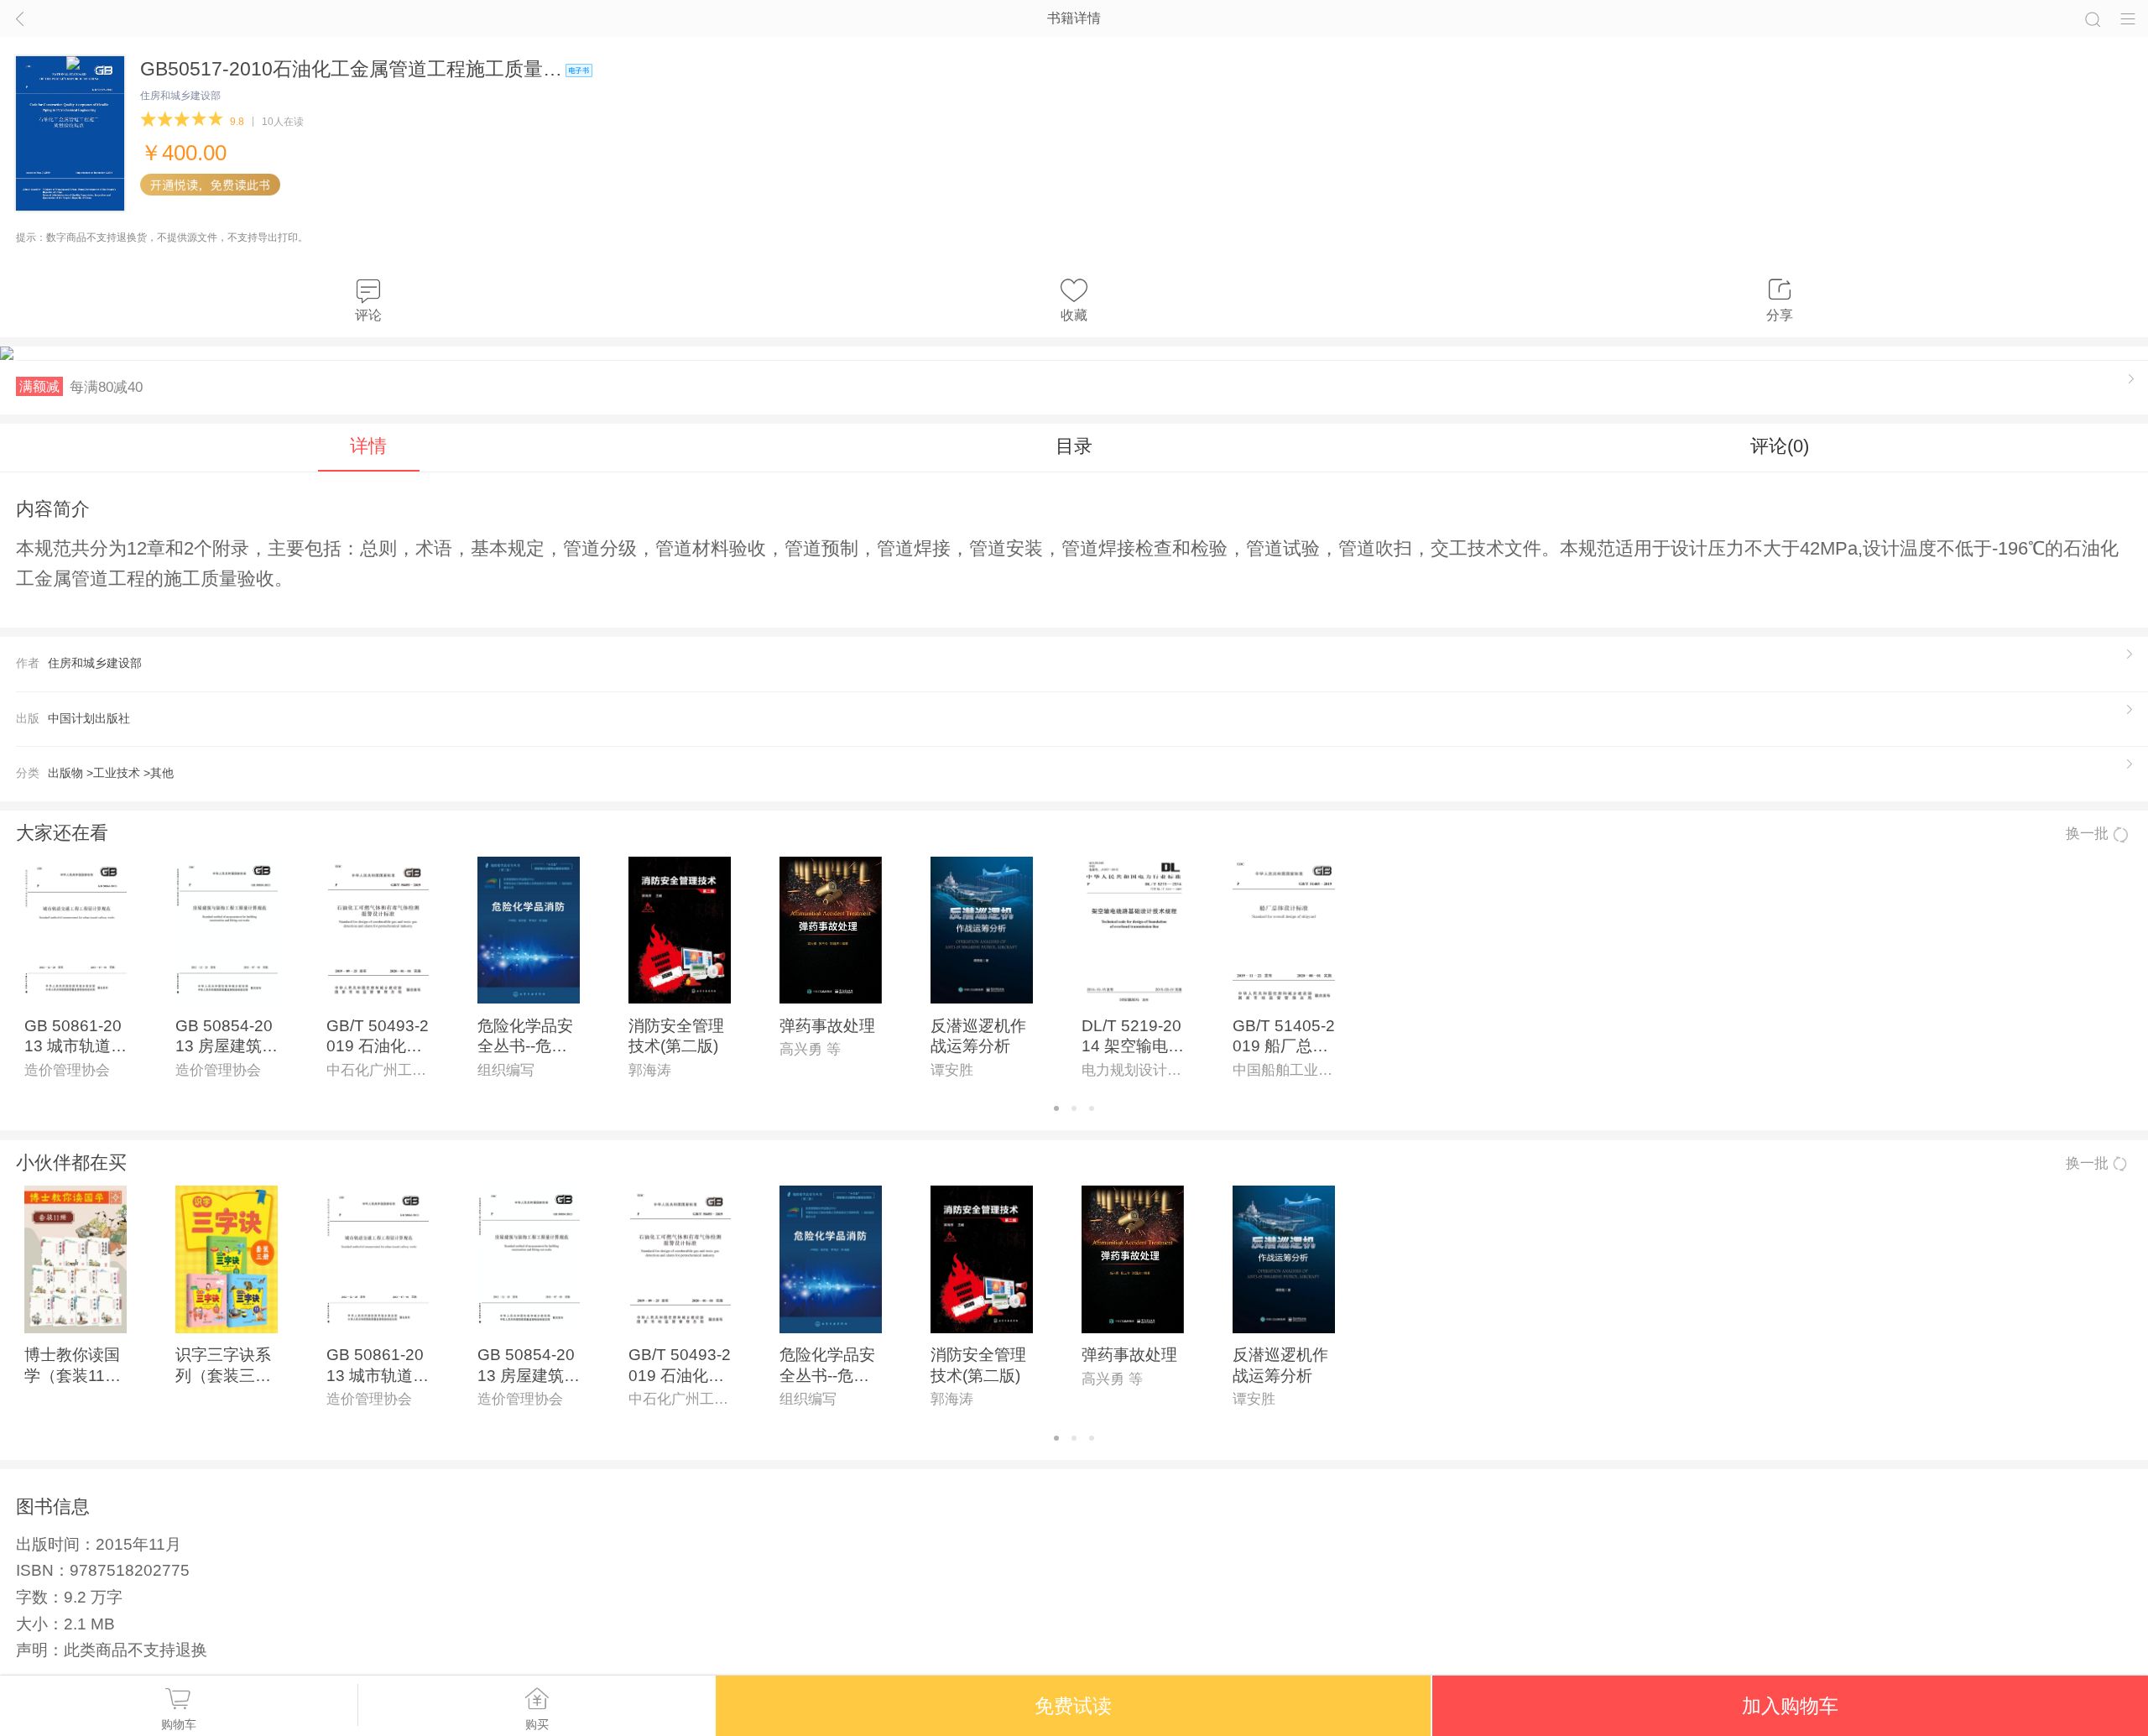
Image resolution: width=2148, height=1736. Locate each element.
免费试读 (1073, 1706)
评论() (1780, 446)
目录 (1074, 446)
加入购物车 (1790, 1706)
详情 (368, 446)
